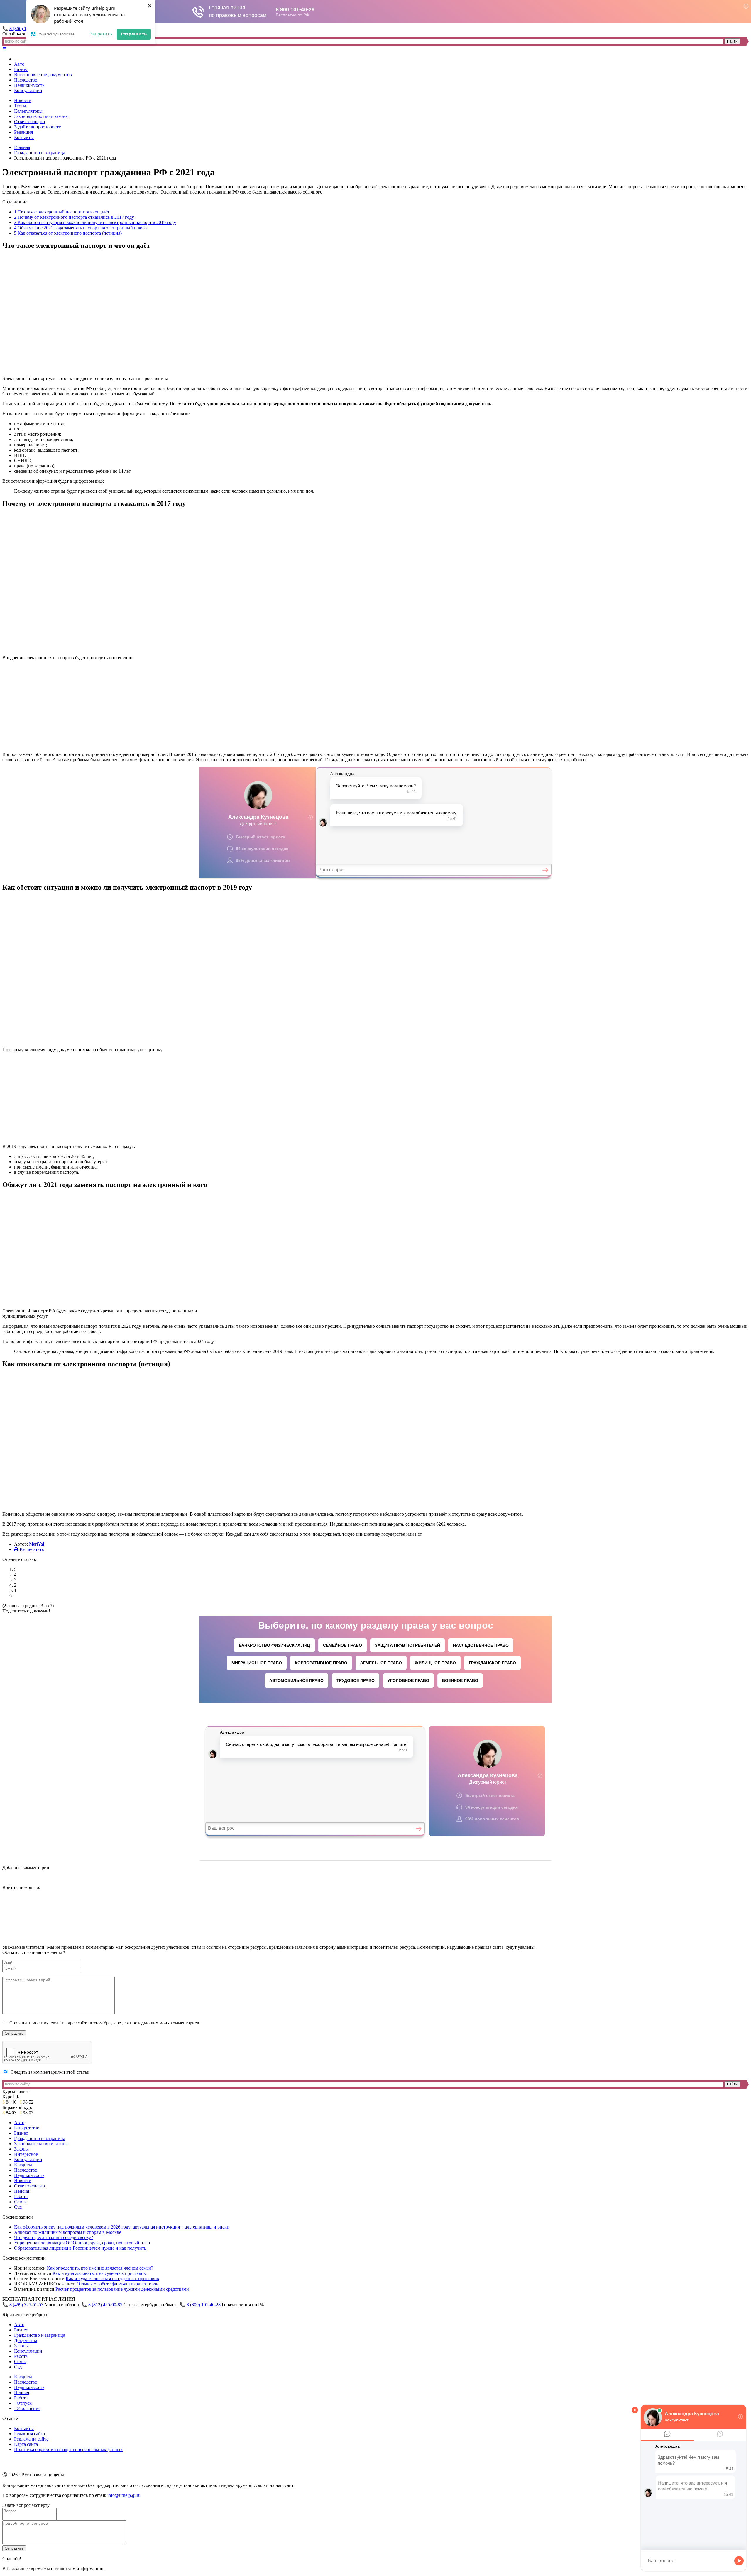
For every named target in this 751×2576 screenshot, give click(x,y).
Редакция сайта (29, 2434)
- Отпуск (23, 2403)
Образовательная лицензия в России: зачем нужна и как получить (80, 2248)
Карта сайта (26, 2444)
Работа (21, 2196)
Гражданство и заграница (40, 153)
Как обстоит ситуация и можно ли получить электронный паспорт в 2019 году (95, 222)
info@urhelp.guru (124, 2495)
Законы (21, 2149)
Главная (22, 147)
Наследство (26, 80)
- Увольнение (27, 2408)
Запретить (101, 34)
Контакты (24, 137)
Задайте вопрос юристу (38, 127)
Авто (19, 64)
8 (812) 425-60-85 (105, 2305)
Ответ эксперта (29, 122)
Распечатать (31, 1549)
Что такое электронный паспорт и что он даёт (62, 212)
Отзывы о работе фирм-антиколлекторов (117, 2284)
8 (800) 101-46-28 (204, 2305)
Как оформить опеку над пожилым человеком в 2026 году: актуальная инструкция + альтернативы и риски (122, 2227)
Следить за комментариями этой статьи (50, 2072)
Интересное (26, 2154)
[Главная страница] (15, 59)
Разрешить (134, 34)
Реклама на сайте (31, 2439)
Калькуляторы (28, 111)
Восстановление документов (43, 75)
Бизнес (21, 69)
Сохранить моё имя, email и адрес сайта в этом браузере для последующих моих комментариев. (105, 2023)
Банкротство (27, 2128)
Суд (18, 2207)
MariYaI (37, 1544)
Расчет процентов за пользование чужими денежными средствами (122, 2289)
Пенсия (22, 2191)
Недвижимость (29, 85)
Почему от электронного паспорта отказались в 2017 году (74, 217)
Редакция (23, 132)
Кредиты (23, 2165)
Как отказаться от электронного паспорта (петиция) (68, 233)
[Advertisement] (106, 706)
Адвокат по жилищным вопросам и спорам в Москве (68, 2232)
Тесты (20, 106)
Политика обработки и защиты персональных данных (68, 2449)
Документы (26, 2340)
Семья (20, 2202)
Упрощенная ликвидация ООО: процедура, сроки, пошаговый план (82, 2243)
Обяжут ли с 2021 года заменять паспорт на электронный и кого (80, 228)
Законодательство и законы (41, 116)
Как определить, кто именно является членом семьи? (100, 2268)
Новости (23, 100)
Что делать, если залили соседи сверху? (54, 2237)
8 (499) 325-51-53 (26, 2305)
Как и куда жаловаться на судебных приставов (99, 2273)
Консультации (28, 90)
